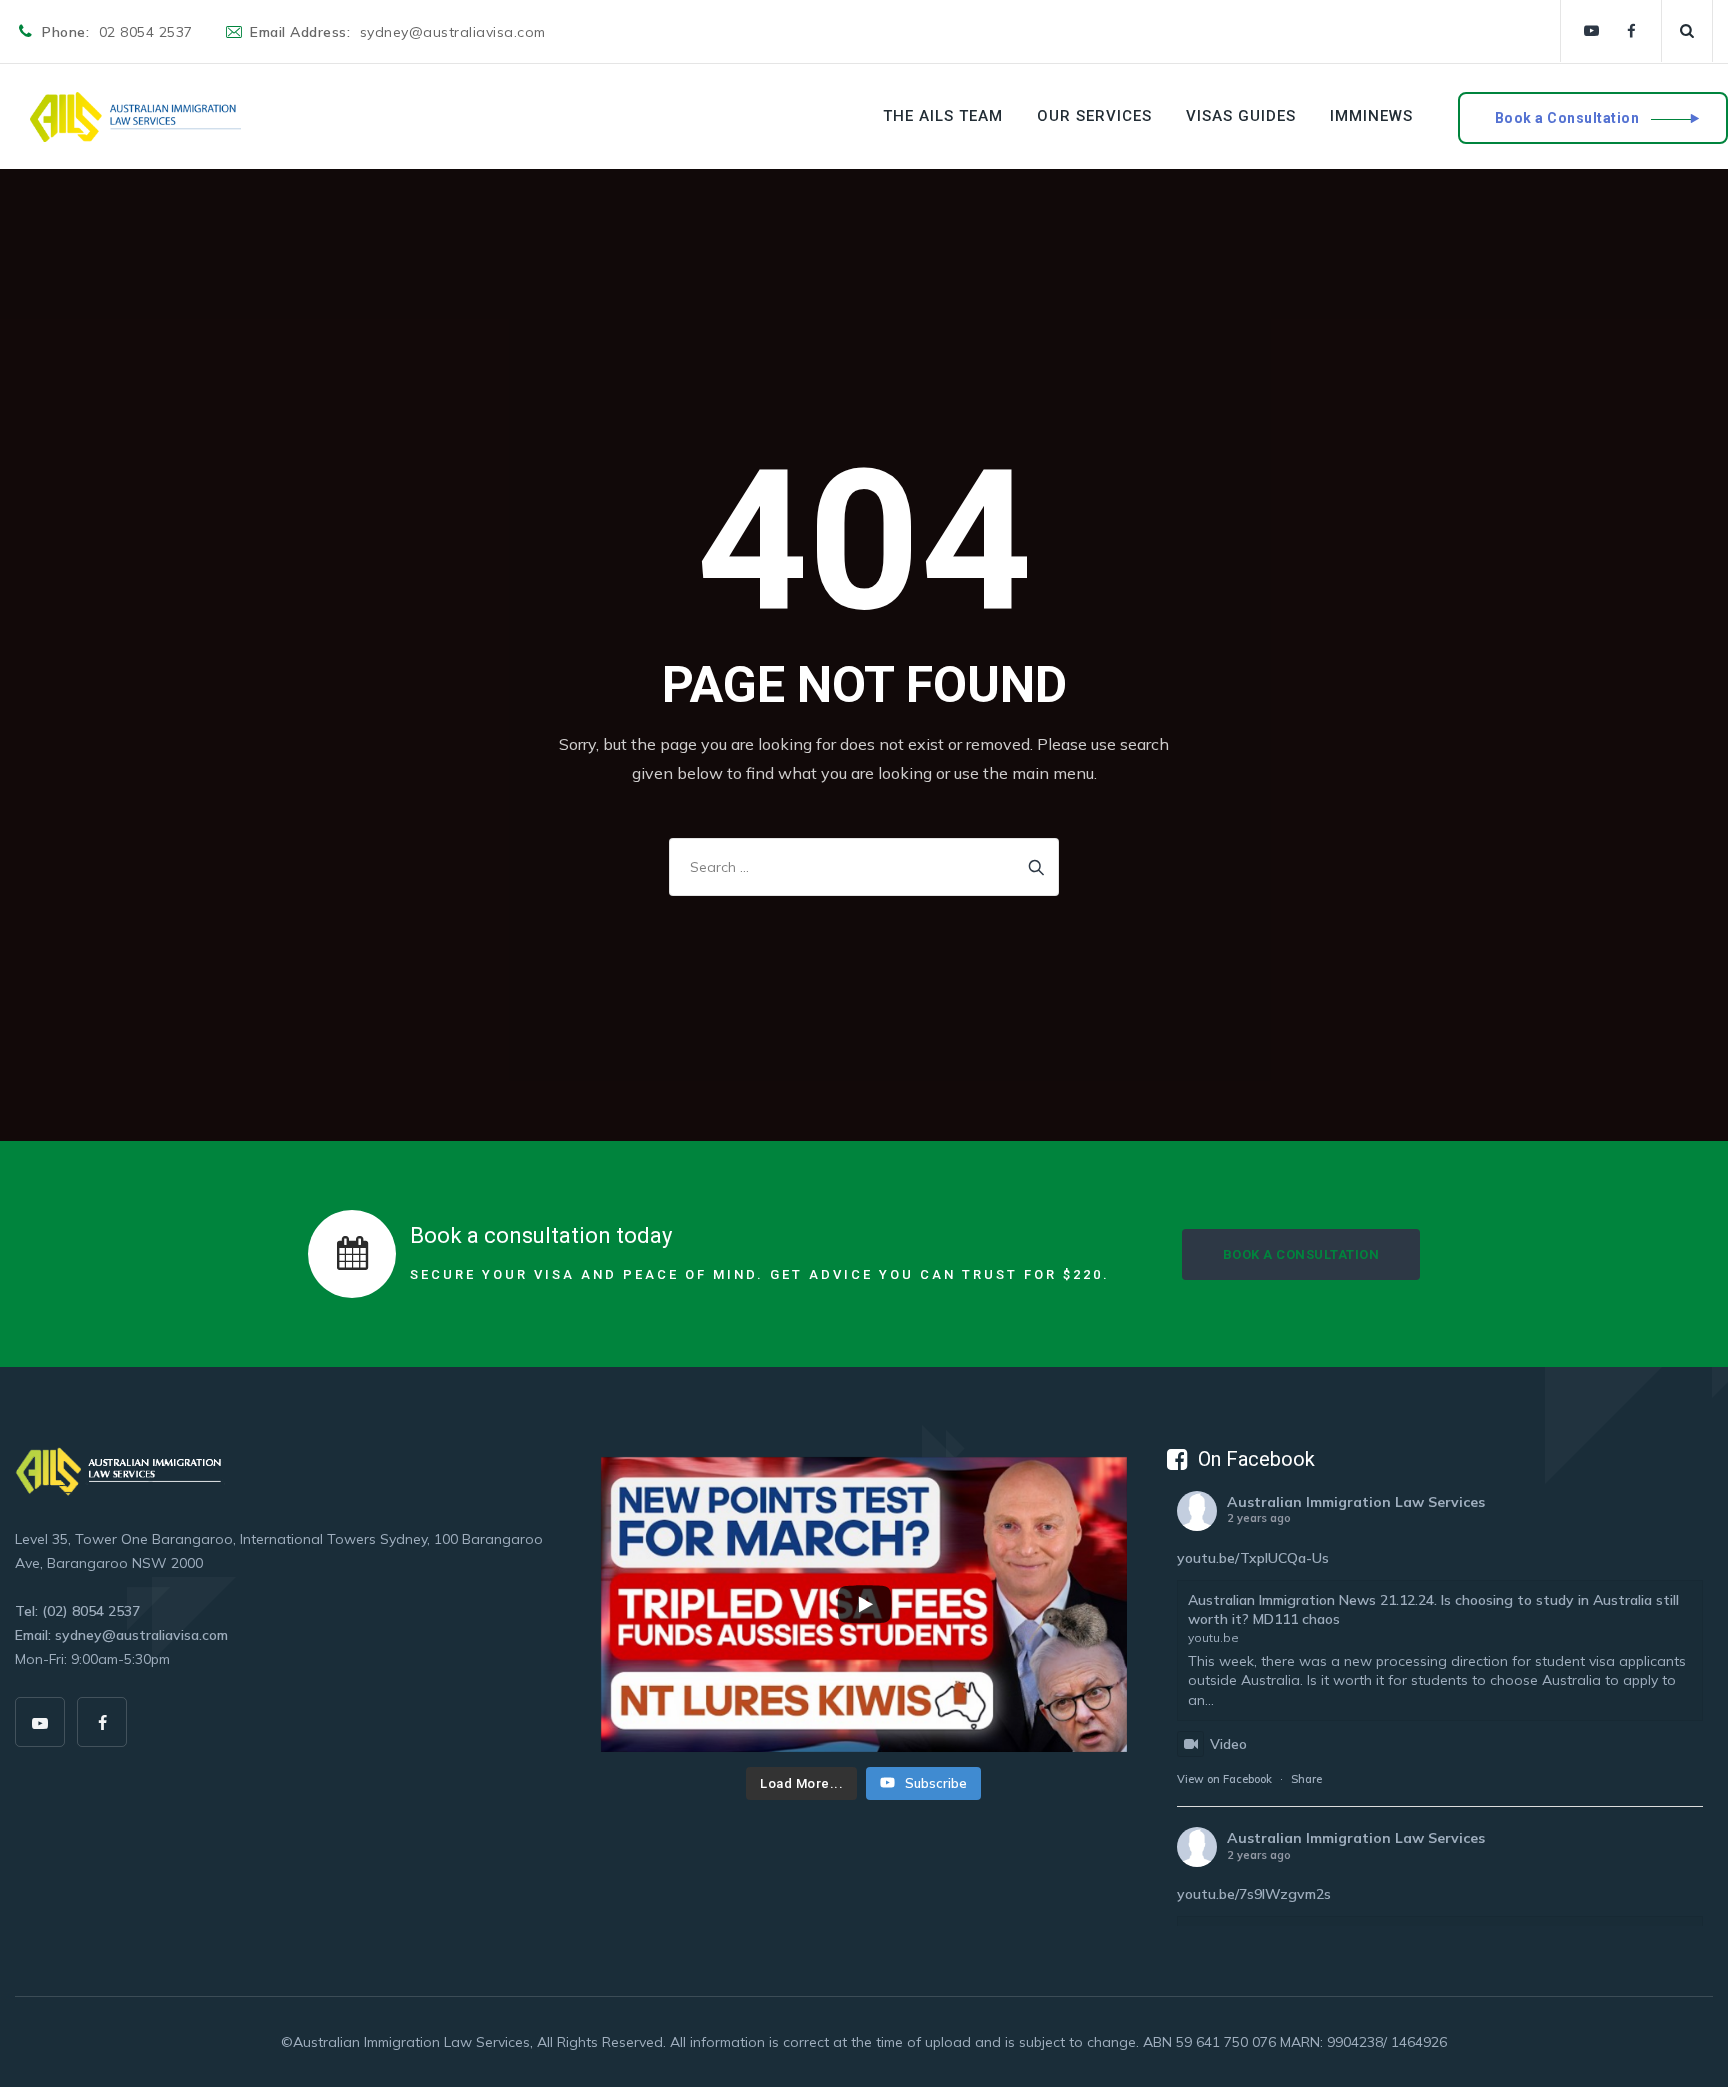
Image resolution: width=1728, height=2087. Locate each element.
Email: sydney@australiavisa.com (121, 1635)
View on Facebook (1224, 1779)
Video (1228, 1744)
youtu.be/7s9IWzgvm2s (1254, 1894)
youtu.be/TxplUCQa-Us (1253, 1558)
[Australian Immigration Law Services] (135, 116)
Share (1306, 1779)
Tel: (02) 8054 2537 (77, 1611)
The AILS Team (943, 116)
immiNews (1371, 116)
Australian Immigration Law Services (1356, 1502)
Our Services (1094, 116)
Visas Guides (1241, 116)
